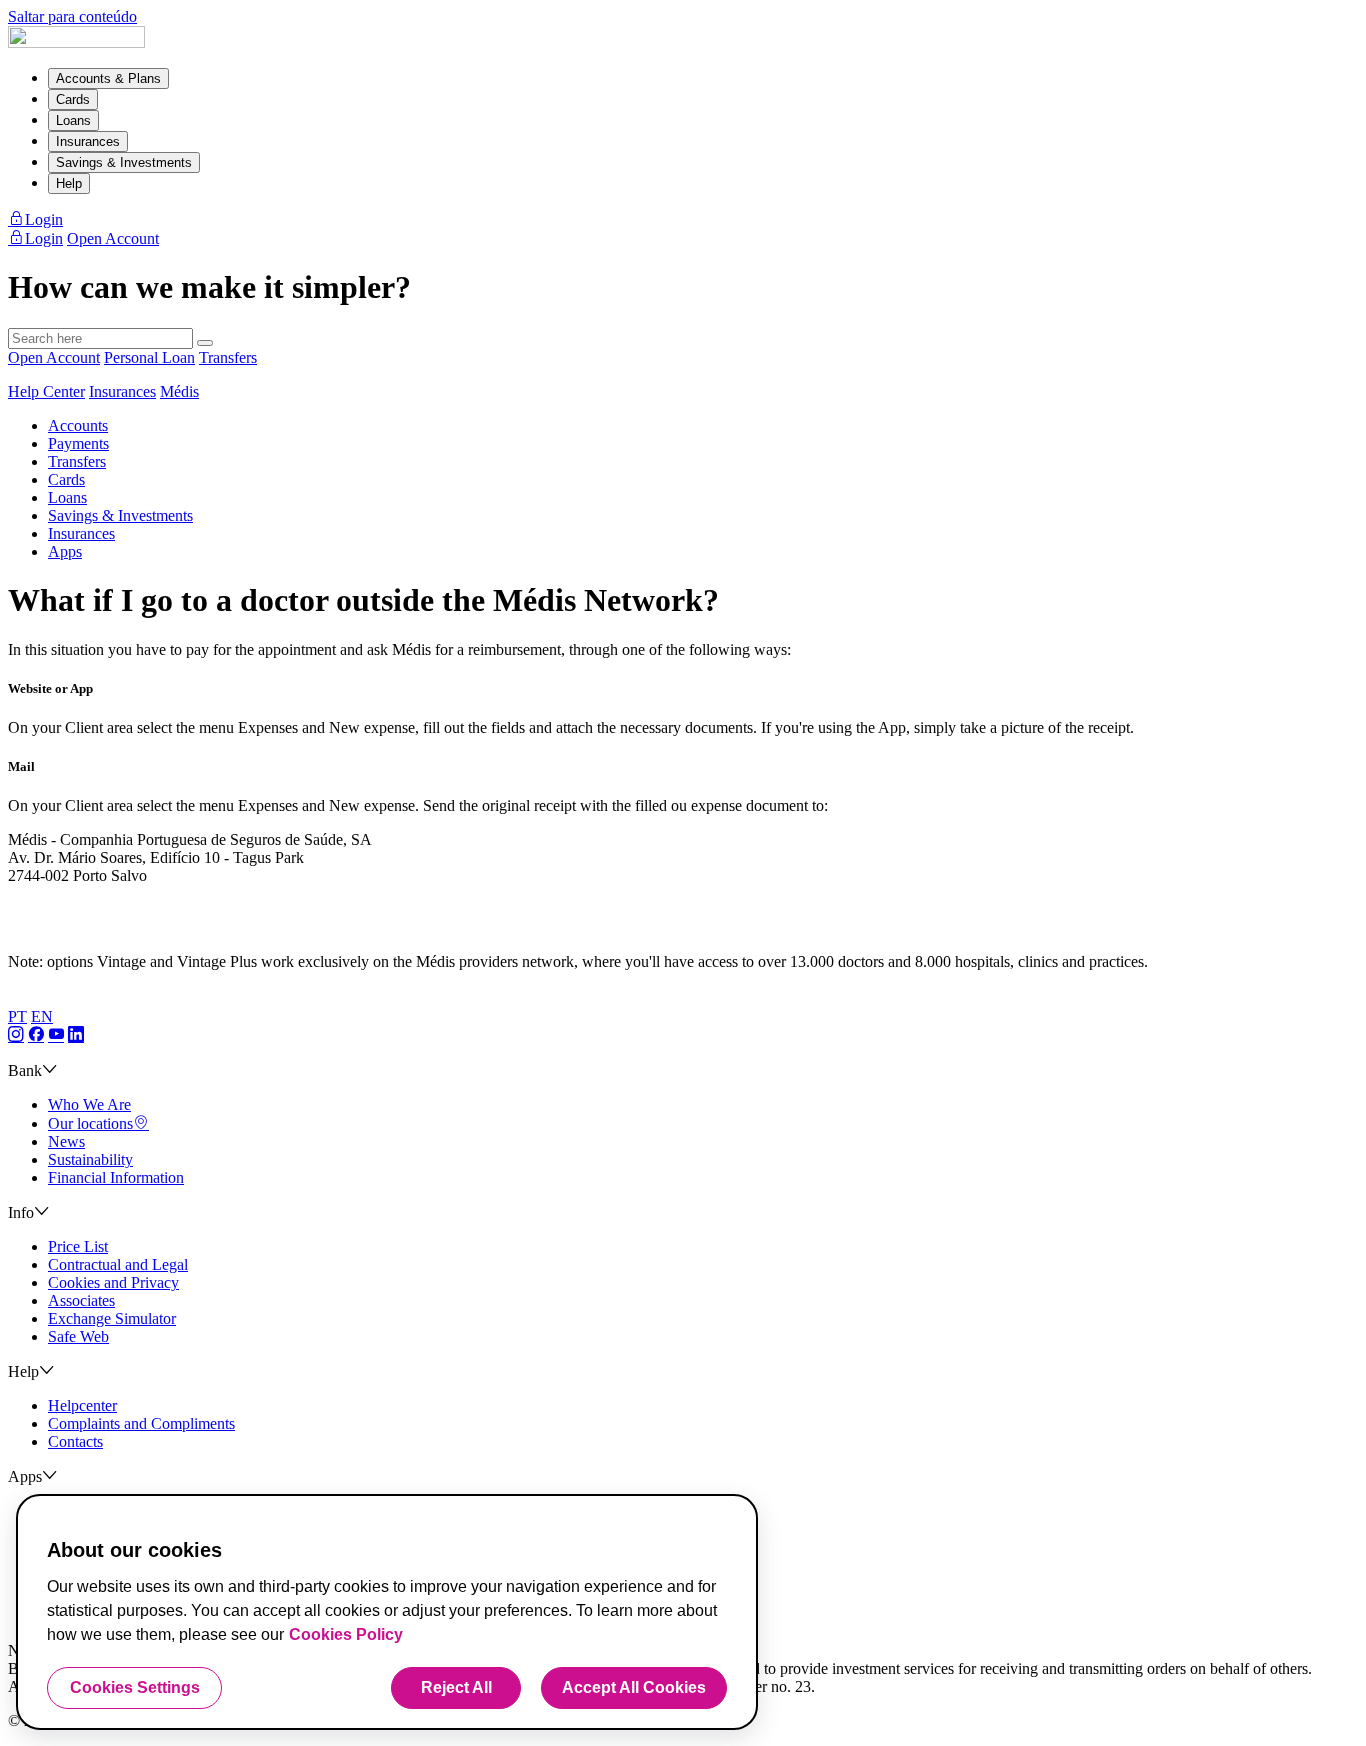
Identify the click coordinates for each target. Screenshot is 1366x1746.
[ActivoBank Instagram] (16, 1035)
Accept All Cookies (634, 1687)
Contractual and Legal (118, 1264)
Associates (81, 1300)
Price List (78, 1246)
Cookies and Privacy (113, 1282)
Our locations (90, 1123)
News (66, 1141)
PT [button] (17, 1016)
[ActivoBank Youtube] (56, 1035)
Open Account (54, 357)
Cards (73, 99)
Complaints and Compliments (141, 1423)
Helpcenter (82, 1405)
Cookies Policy (346, 1634)
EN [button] (42, 1016)
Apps (65, 551)
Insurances (88, 141)
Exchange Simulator (112, 1318)
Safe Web (78, 1336)
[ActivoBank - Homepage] (76, 42)
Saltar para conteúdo (72, 16)
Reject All (456, 1687)
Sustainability (90, 1159)
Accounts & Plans (108, 78)
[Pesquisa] (205, 343)
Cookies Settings (135, 1687)
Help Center (46, 391)
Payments (78, 443)
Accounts (78, 425)
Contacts (75, 1441)
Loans (73, 120)
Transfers (228, 357)
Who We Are (89, 1104)
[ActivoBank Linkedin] (76, 1035)
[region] (387, 1612)
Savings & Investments (124, 162)
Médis (179, 391)
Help (69, 183)
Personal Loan (149, 357)
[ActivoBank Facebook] (36, 1035)
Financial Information (116, 1177)
